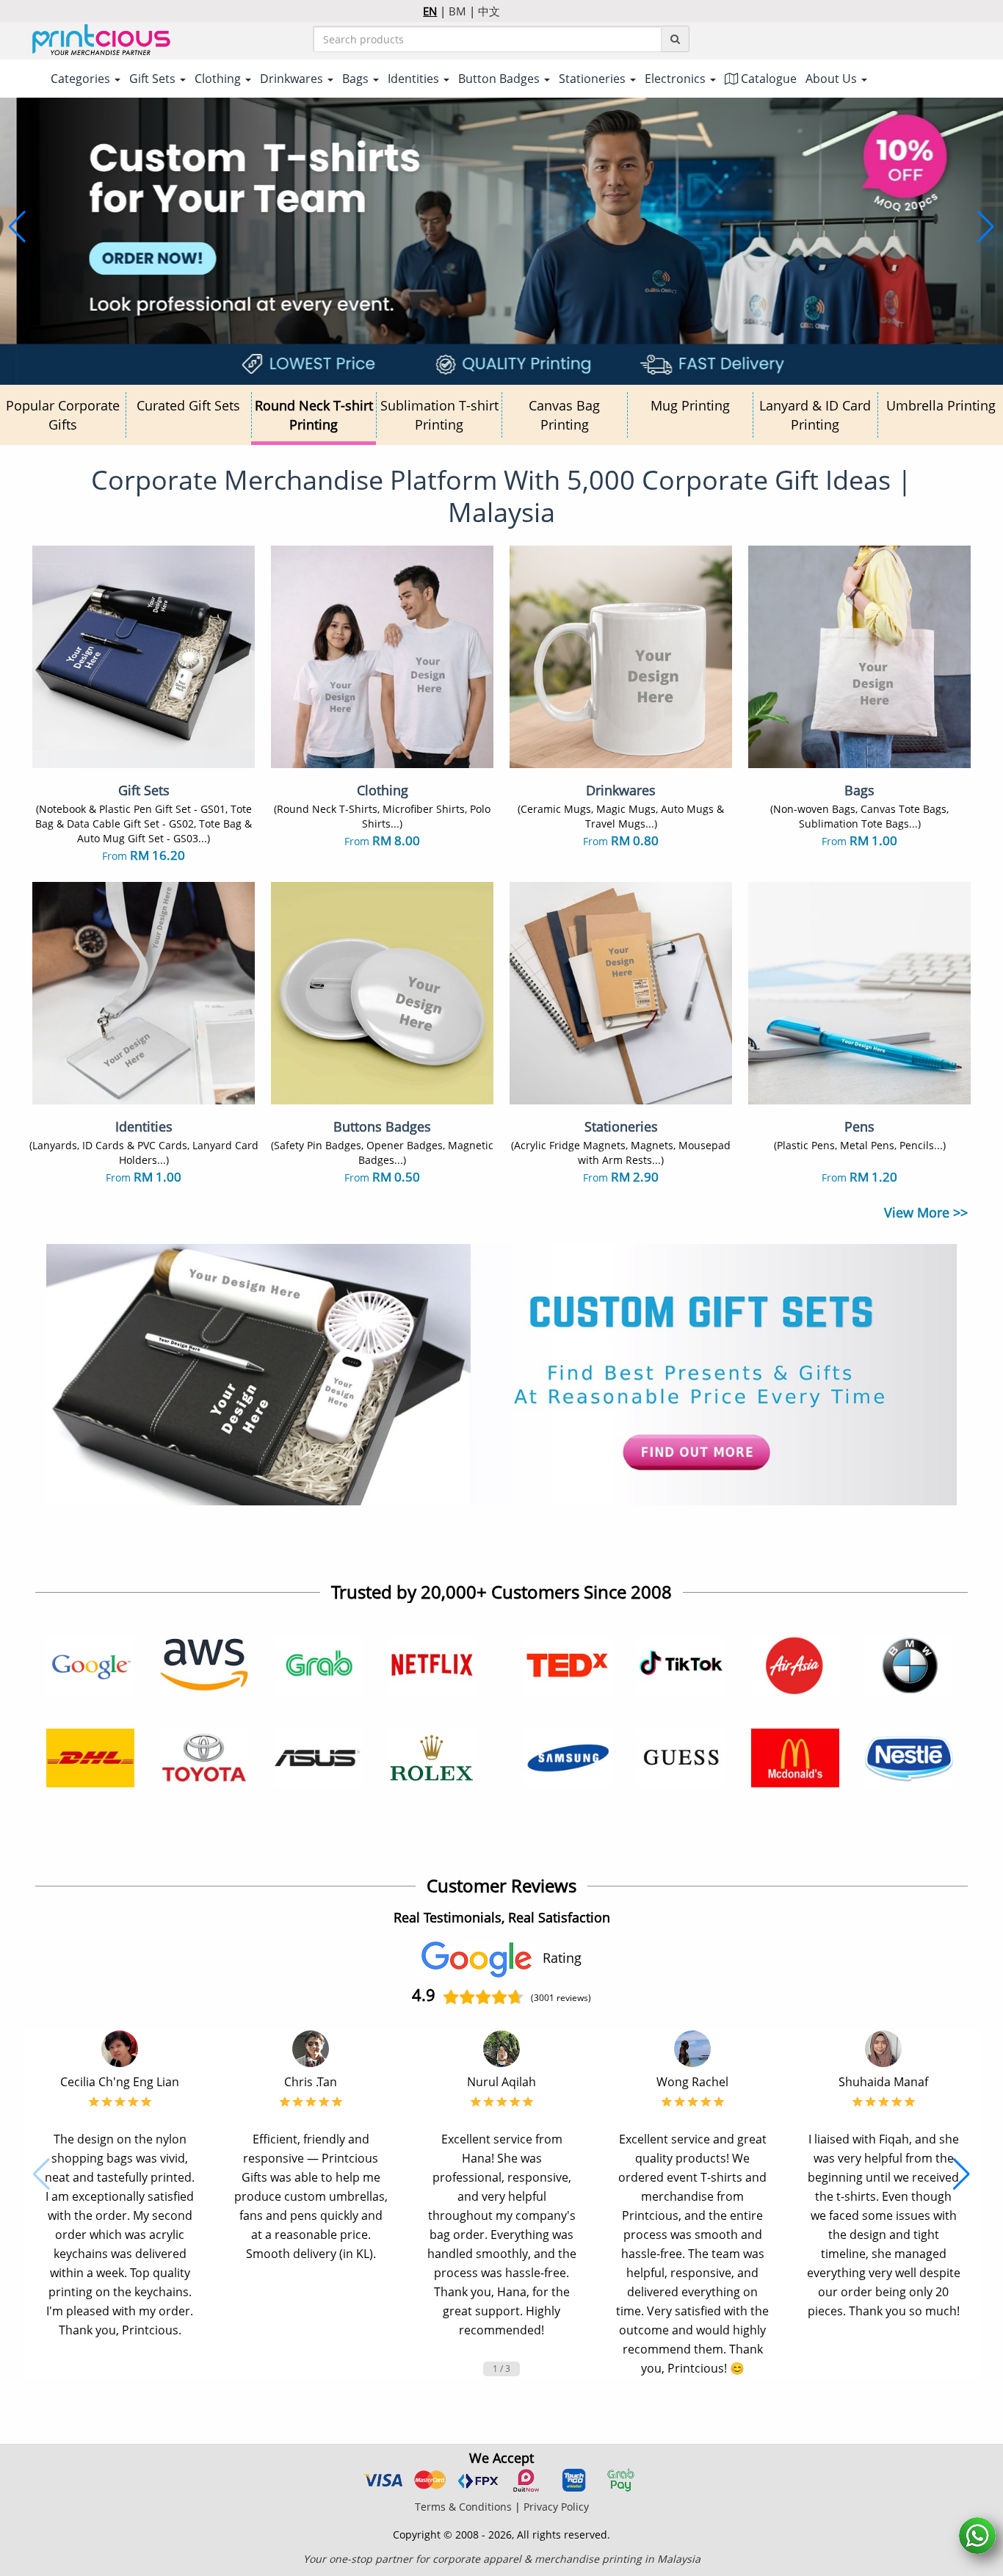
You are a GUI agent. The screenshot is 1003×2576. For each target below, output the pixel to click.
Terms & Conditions (463, 2507)
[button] (17, 227)
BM (457, 11)
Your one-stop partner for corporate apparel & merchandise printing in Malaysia (502, 2559)
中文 (489, 11)
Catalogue (767, 79)
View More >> (926, 1212)
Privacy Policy (556, 2507)
